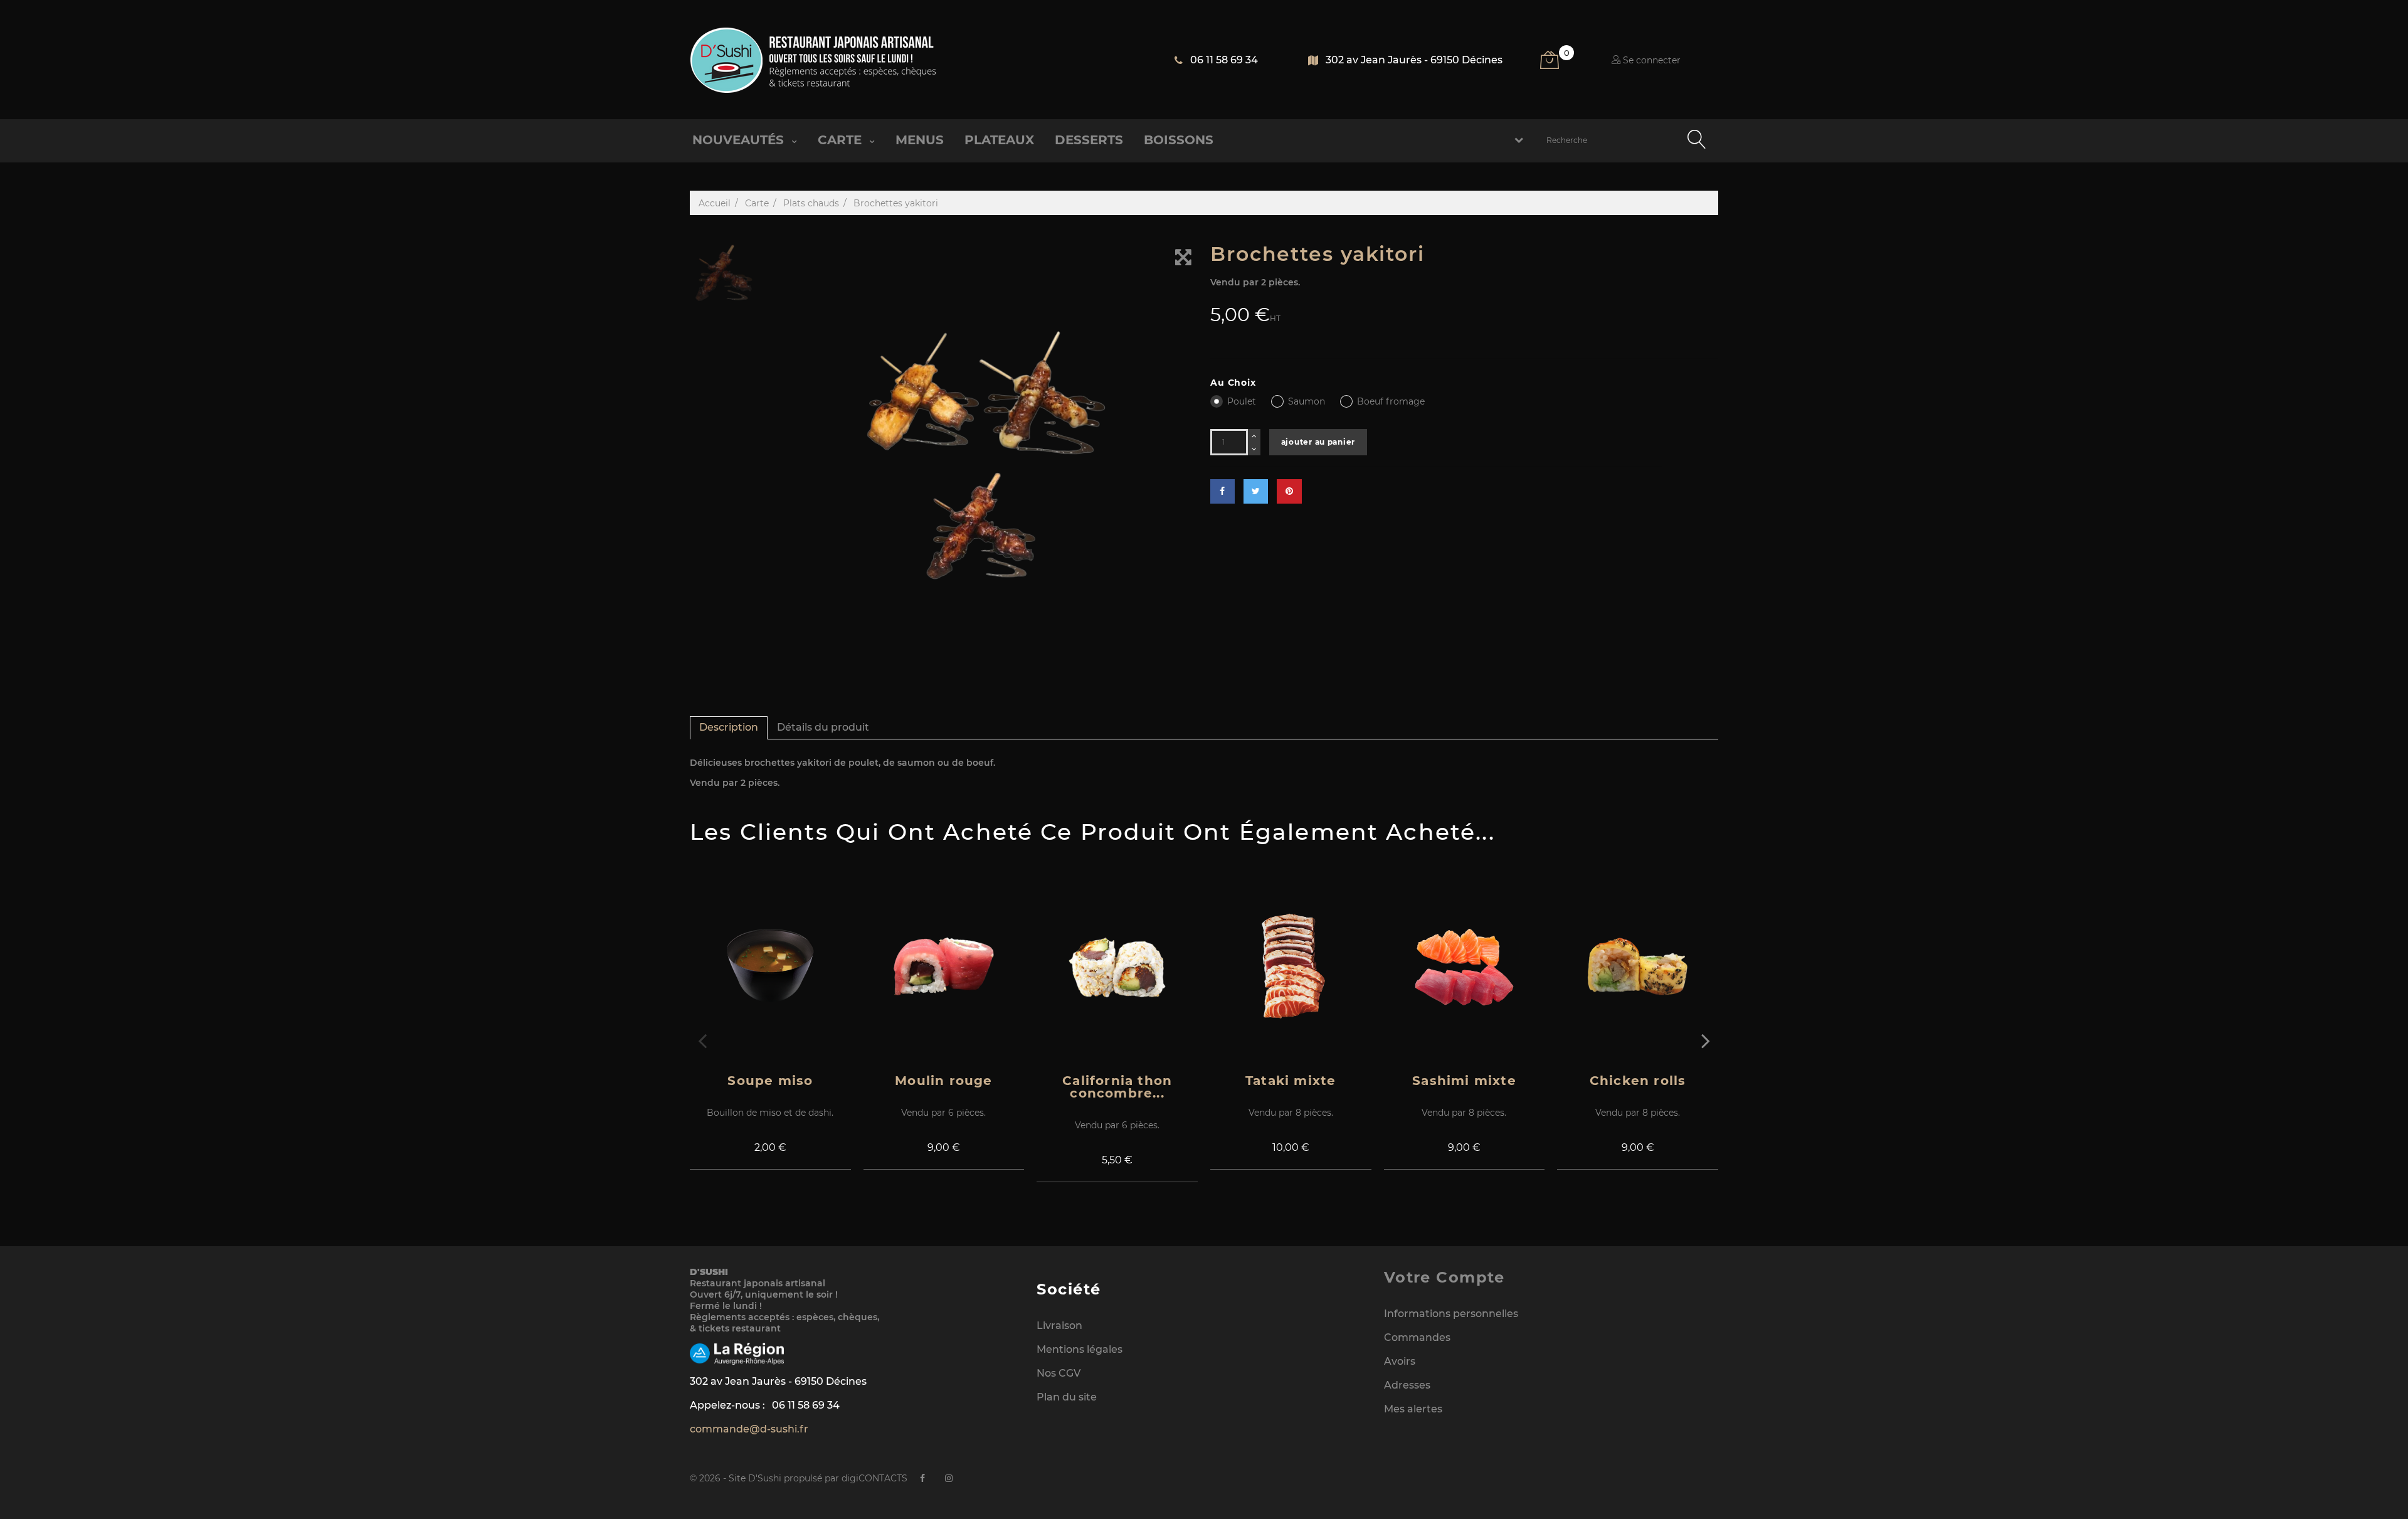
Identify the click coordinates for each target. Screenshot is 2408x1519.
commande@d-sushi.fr (749, 1429)
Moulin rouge (943, 1081)
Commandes (1417, 1337)
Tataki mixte (1291, 1081)
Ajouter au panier (1318, 442)
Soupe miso (770, 1081)
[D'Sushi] (814, 60)
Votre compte (1444, 1277)
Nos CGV (1059, 1373)
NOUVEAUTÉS (740, 140)
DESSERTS (1089, 140)
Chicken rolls (1638, 1081)
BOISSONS (1179, 140)
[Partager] (1222, 491)
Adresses (1407, 1385)
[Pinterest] (1289, 491)
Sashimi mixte (1464, 1081)
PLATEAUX (999, 140)
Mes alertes (1413, 1409)
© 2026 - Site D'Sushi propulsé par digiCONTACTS (799, 1478)
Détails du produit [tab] (823, 727)
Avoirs (1400, 1361)
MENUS (920, 140)
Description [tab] (729, 727)
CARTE (842, 140)
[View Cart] (1557, 65)
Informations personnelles (1451, 1314)
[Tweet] (1256, 491)
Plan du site (1067, 1397)
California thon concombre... (1117, 1087)
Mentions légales (1080, 1349)
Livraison (1059, 1326)
